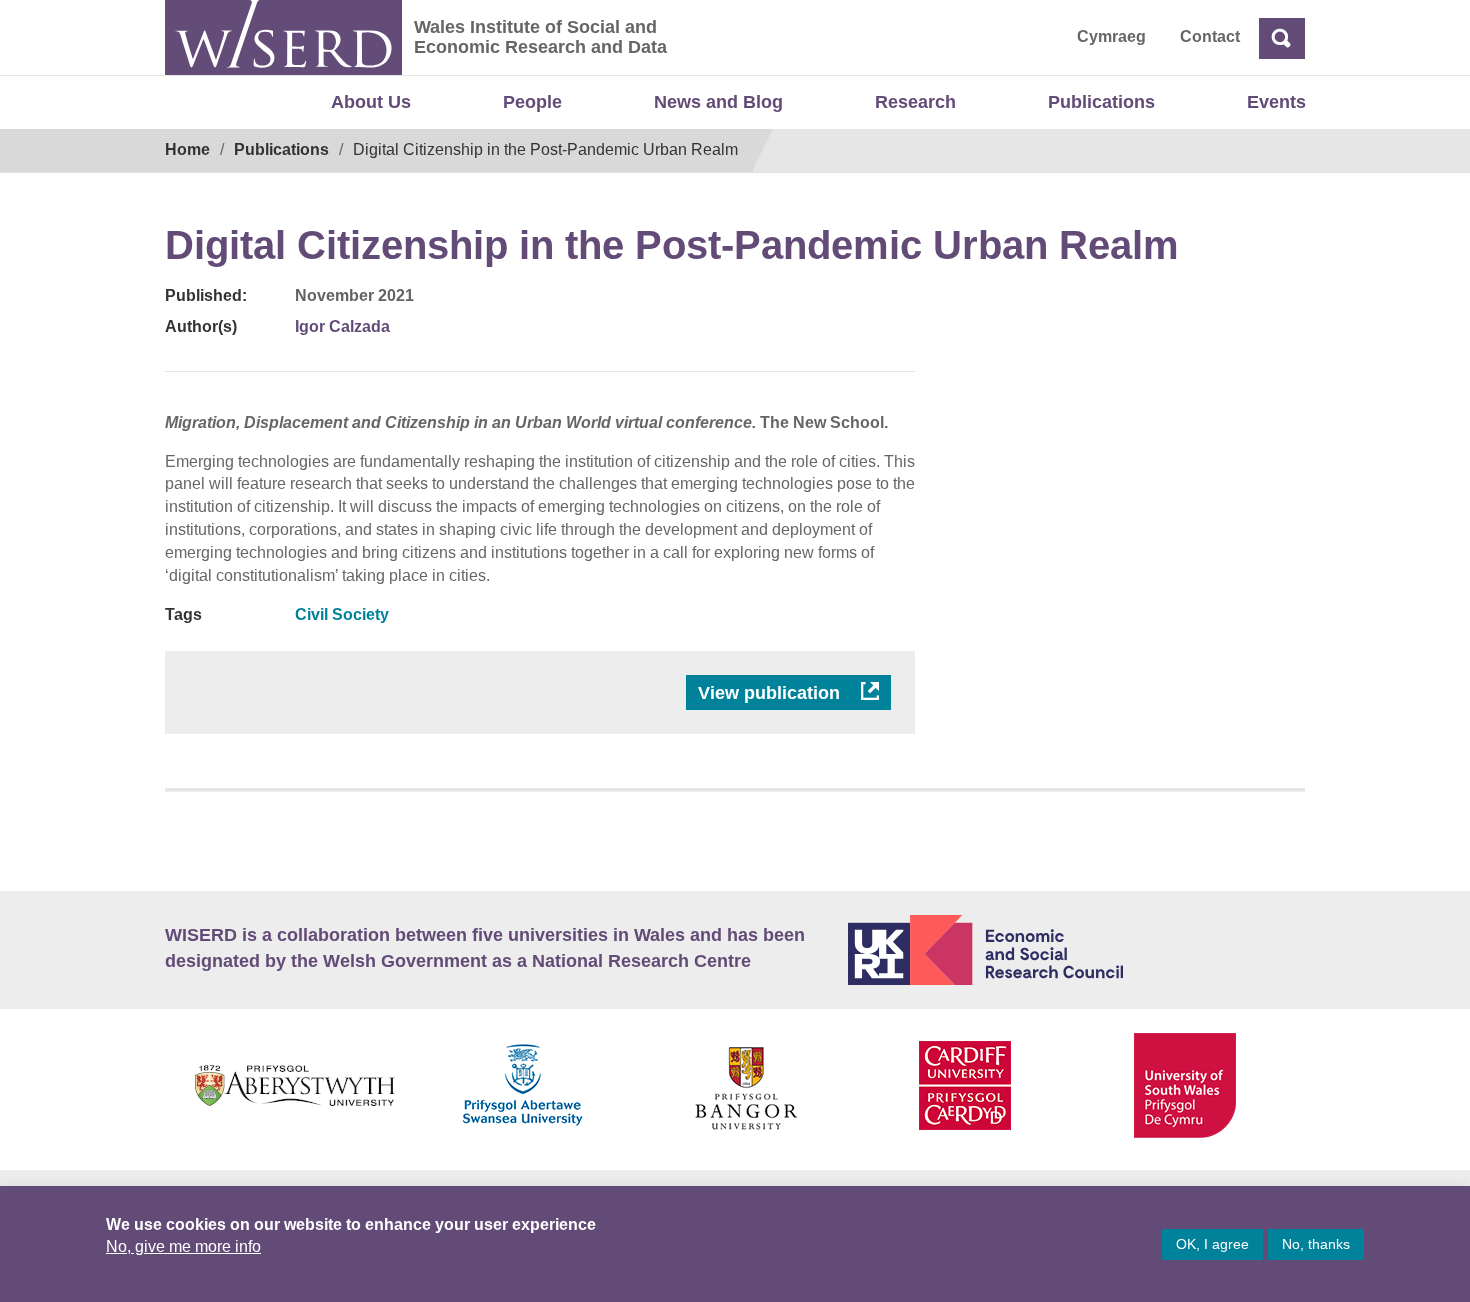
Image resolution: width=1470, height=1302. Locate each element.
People (532, 102)
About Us (371, 102)
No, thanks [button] (1316, 1244)
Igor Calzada (342, 326)
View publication (771, 693)
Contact (1210, 36)
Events (1276, 102)
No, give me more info (183, 1246)
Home (187, 149)
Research (915, 102)
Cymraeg (1111, 36)
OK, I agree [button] (1212, 1244)
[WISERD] (283, 37)
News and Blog (718, 102)
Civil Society (342, 614)
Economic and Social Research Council (1077, 950)
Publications (1101, 102)
